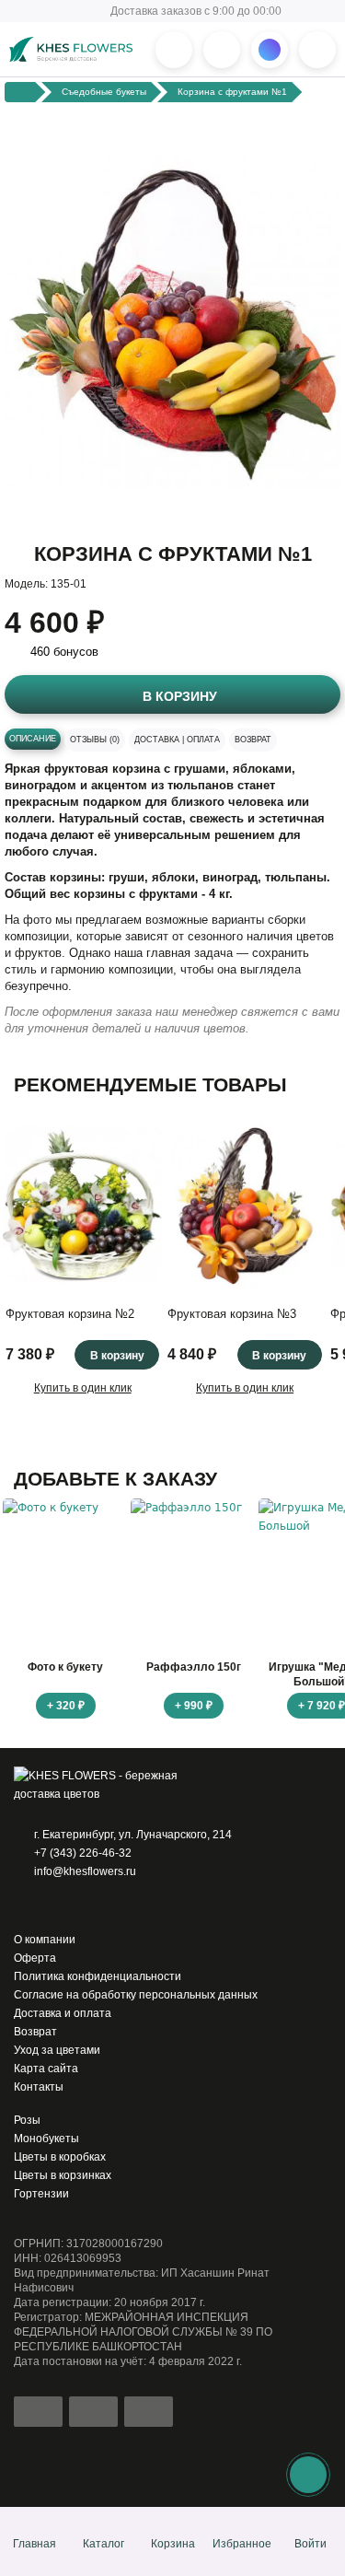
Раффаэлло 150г (194, 1667)
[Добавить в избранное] (318, 509)
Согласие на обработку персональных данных (136, 1995)
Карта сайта (46, 2069)
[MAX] (75, 1906)
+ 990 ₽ (194, 1706)
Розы (27, 2120)
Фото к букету (65, 1667)
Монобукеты (46, 2139)
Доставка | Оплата (177, 740)
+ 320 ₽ (66, 1706)
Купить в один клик (83, 1388)
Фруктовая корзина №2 (70, 1314)
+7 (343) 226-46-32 (83, 1853)
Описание (33, 739)
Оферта (35, 1958)
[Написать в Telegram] (222, 50)
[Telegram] (49, 1906)
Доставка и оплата (63, 2013)
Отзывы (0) (95, 740)
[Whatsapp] (23, 1906)
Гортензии (41, 2194)
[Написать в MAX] (270, 50)
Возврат (253, 740)
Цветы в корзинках (63, 2175)
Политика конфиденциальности (98, 1976)
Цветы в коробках (60, 2157)
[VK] (100, 1906)
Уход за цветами (57, 2050)
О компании (45, 1940)
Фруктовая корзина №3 (232, 1314)
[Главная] (21, 92)
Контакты (39, 2087)
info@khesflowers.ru (85, 1871)
